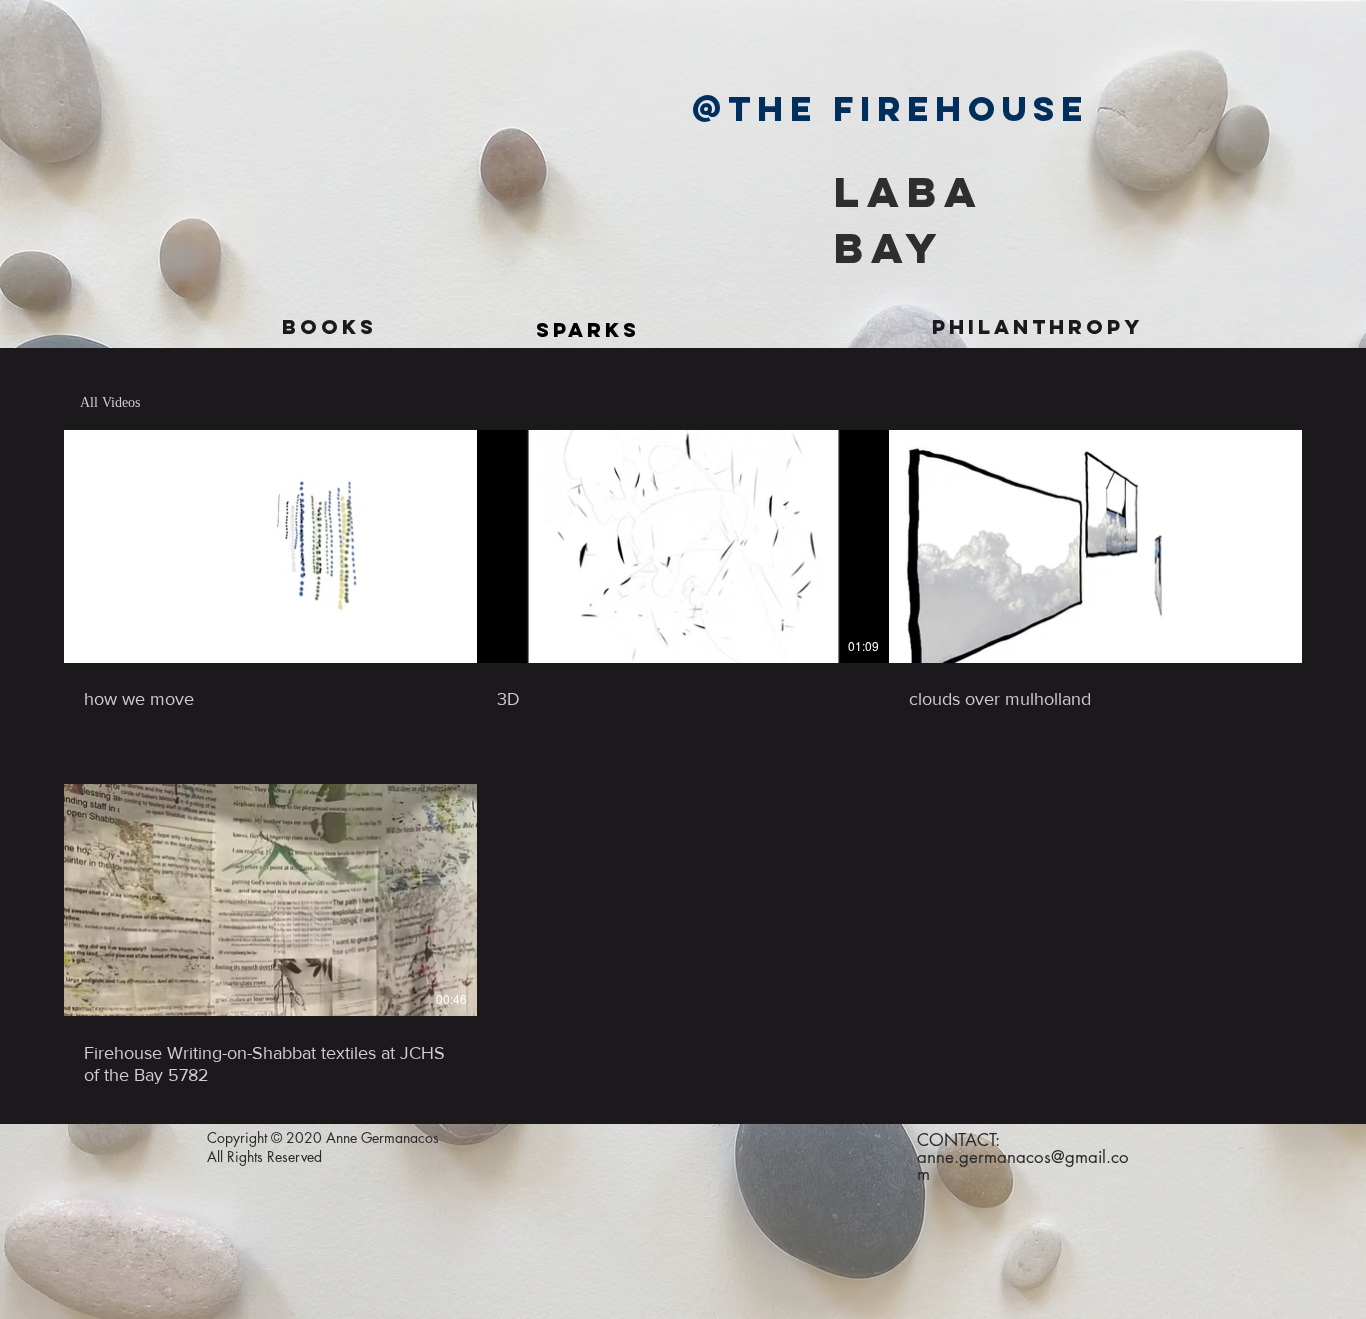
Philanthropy (1037, 326)
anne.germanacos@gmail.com (1023, 1165)
